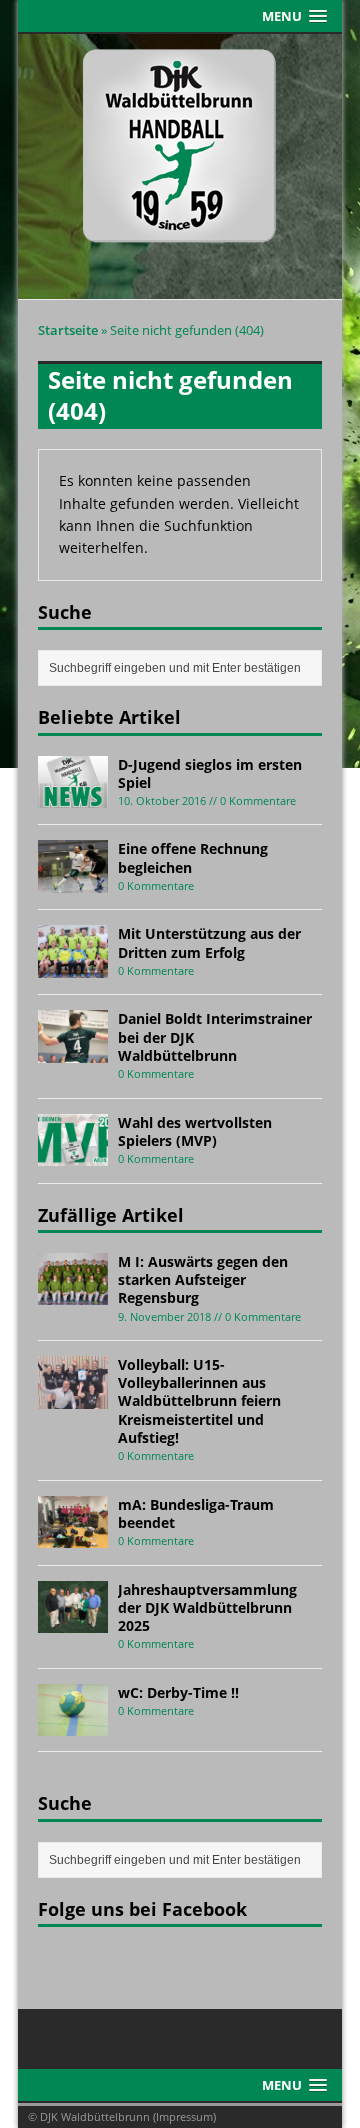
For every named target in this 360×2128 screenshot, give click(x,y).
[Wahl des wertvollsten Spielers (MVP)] (73, 1154)
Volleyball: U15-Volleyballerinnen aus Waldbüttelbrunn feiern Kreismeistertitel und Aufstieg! (199, 1401)
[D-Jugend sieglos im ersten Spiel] (73, 796)
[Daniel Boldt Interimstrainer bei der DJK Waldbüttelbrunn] (73, 1051)
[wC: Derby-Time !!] (73, 1724)
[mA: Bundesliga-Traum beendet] (73, 1536)
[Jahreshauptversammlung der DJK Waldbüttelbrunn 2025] (73, 1621)
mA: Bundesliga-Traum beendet (196, 1513)
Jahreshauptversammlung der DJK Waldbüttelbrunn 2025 (207, 1607)
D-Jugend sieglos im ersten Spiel (210, 773)
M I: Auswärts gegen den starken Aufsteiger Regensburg (203, 1279)
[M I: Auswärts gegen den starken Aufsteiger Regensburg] (73, 1293)
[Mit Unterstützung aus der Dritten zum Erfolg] (73, 966)
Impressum (184, 2116)
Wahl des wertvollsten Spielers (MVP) (195, 1131)
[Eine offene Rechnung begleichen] (73, 881)
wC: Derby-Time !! (178, 1692)
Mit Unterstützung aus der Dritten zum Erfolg (209, 942)
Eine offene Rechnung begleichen (193, 857)
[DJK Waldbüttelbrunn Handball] (180, 167)
